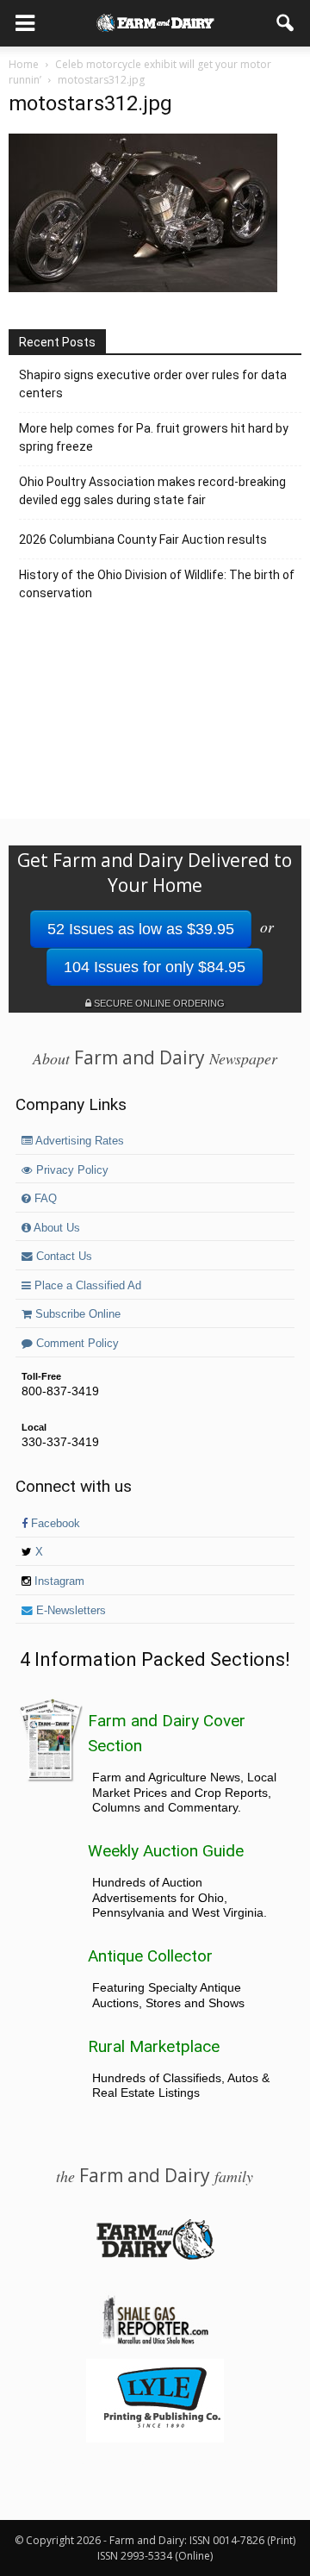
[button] (286, 23)
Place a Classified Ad (86, 1286)
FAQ (44, 1199)
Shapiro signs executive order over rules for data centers (153, 384)
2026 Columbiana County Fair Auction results (143, 540)
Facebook (54, 1524)
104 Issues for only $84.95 (155, 967)
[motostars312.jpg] (143, 288)
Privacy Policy (71, 1170)
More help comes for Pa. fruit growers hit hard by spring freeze (154, 437)
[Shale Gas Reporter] (155, 2342)
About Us (56, 1228)
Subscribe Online (76, 1314)
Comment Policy (76, 1344)
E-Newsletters (69, 1611)
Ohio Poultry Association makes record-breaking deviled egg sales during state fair (152, 491)
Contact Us (62, 1257)
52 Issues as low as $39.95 (141, 929)
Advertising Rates (78, 1141)
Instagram (58, 1581)
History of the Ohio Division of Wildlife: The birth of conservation (157, 584)
